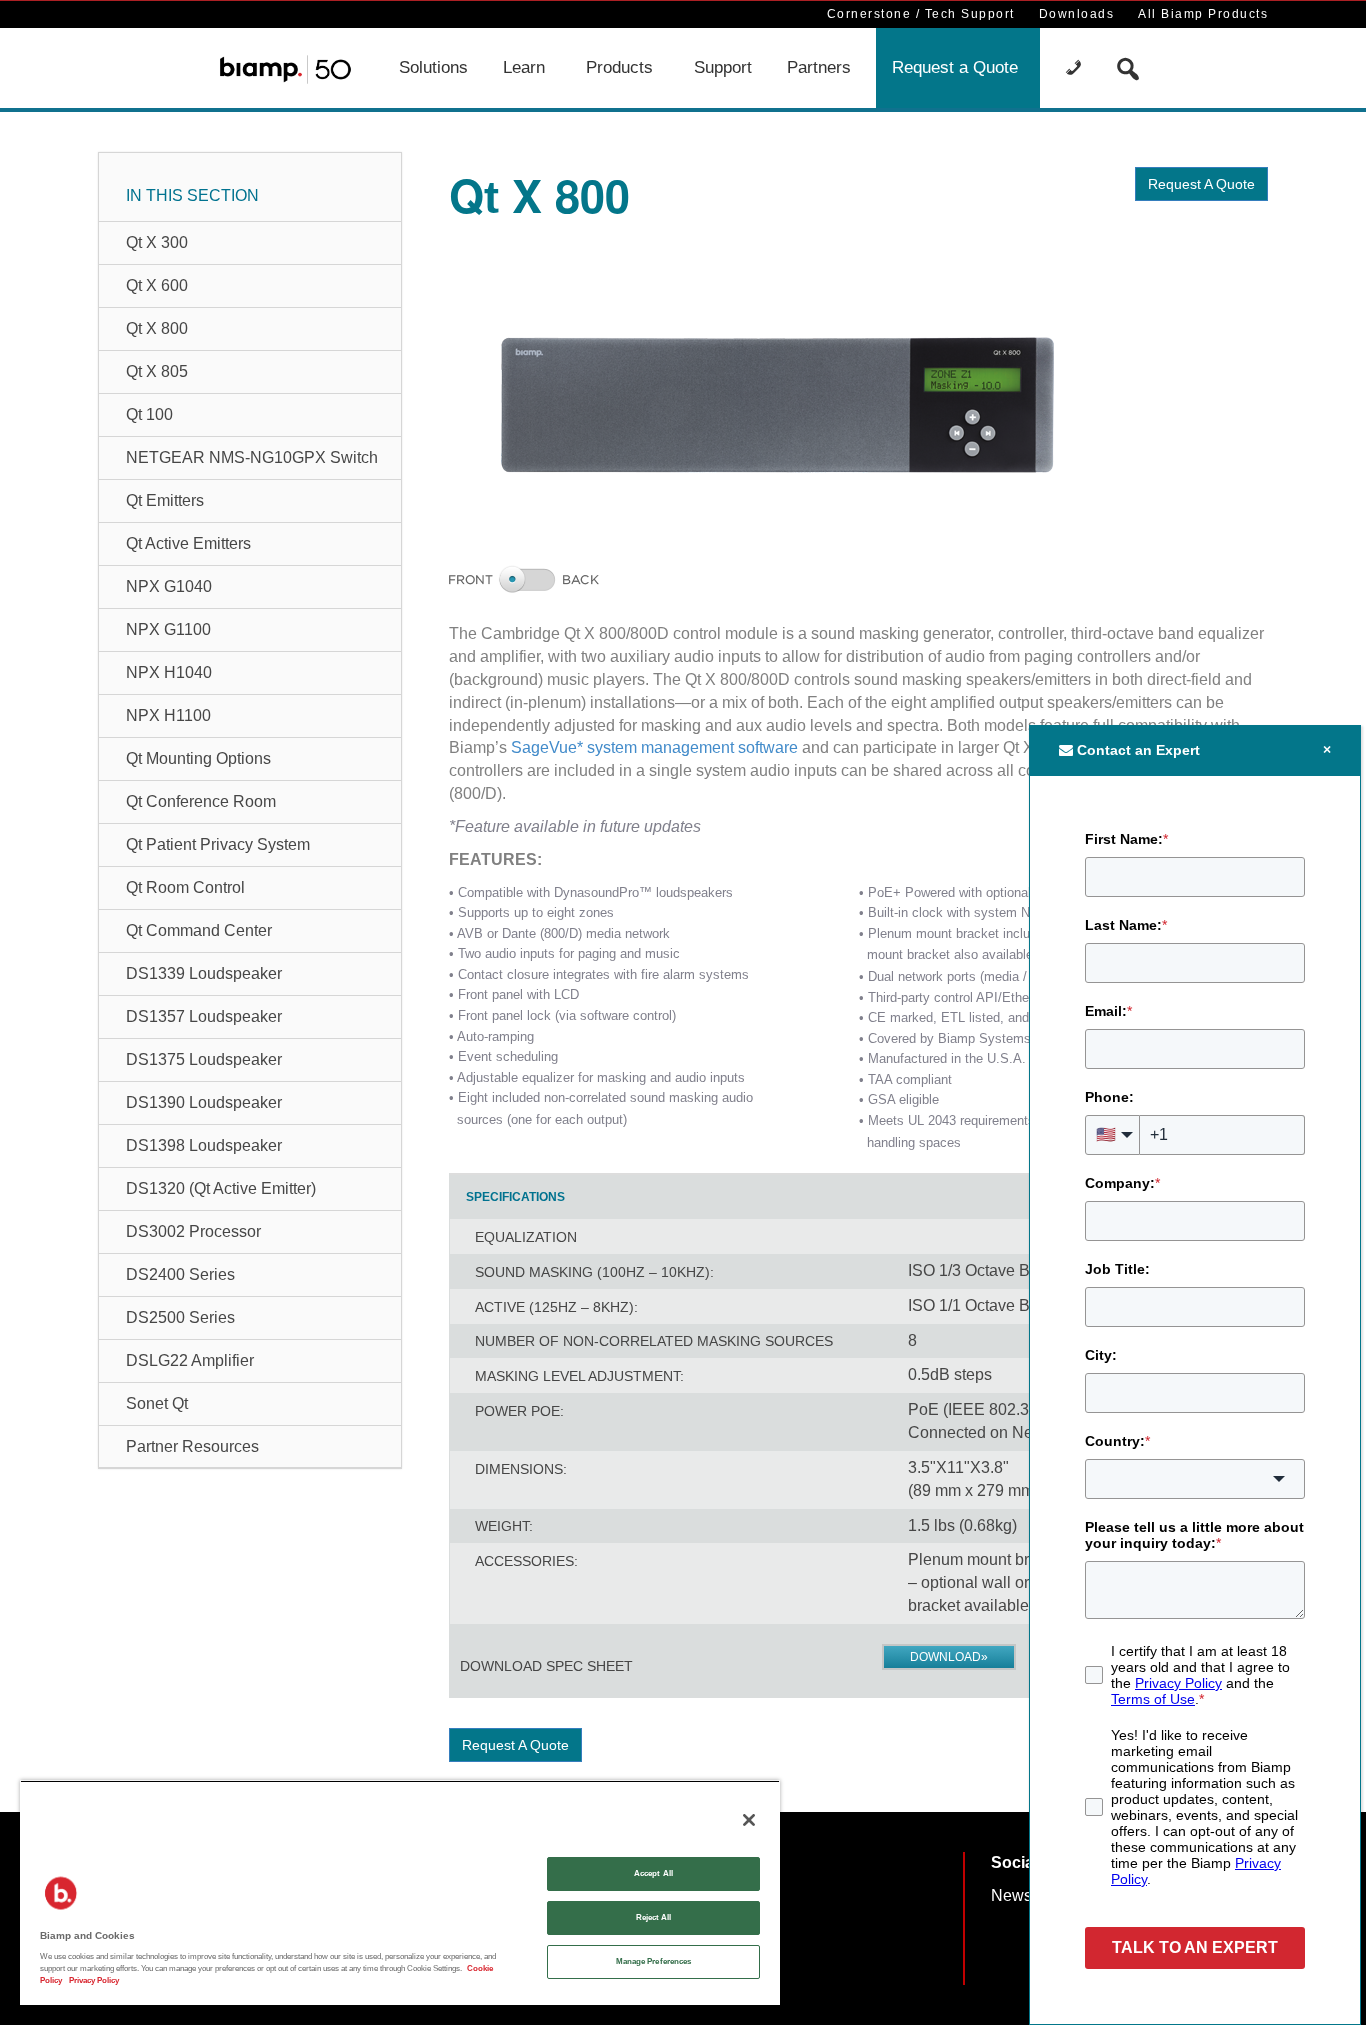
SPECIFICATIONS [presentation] (515, 1197)
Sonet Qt (157, 1403)
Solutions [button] (433, 67)
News (1011, 1895)
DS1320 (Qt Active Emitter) (221, 1188)
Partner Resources (192, 1446)
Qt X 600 (157, 285)
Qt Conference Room (201, 801)
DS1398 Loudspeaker (204, 1145)
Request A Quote (1201, 184)
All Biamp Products (1203, 14)
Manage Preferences (653, 1961)
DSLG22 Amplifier (190, 1360)
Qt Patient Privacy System (218, 844)
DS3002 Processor (193, 1231)
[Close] (749, 1820)
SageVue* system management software (654, 747)
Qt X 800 (157, 328)
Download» (949, 1657)
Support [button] (723, 67)
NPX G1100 (168, 629)
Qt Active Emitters (188, 543)
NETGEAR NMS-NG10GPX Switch (252, 457)
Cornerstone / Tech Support (921, 14)
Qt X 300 (157, 242)
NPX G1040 (169, 586)
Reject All (654, 1917)
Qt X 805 (157, 371)
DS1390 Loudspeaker (204, 1102)
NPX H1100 (168, 715)
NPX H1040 (169, 672)
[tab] (516, 1196)
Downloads (1077, 14)
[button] (1076, 68)
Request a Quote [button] (955, 67)
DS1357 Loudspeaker (204, 1016)
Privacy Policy (93, 1980)
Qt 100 (149, 414)
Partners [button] (819, 67)
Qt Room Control (185, 887)
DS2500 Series (180, 1317)
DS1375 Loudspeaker (204, 1059)
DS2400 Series (180, 1274)
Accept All (653, 1873)
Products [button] (619, 67)
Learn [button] (524, 67)
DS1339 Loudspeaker (204, 973)
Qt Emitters (165, 500)
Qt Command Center (199, 930)
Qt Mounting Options (198, 758)
